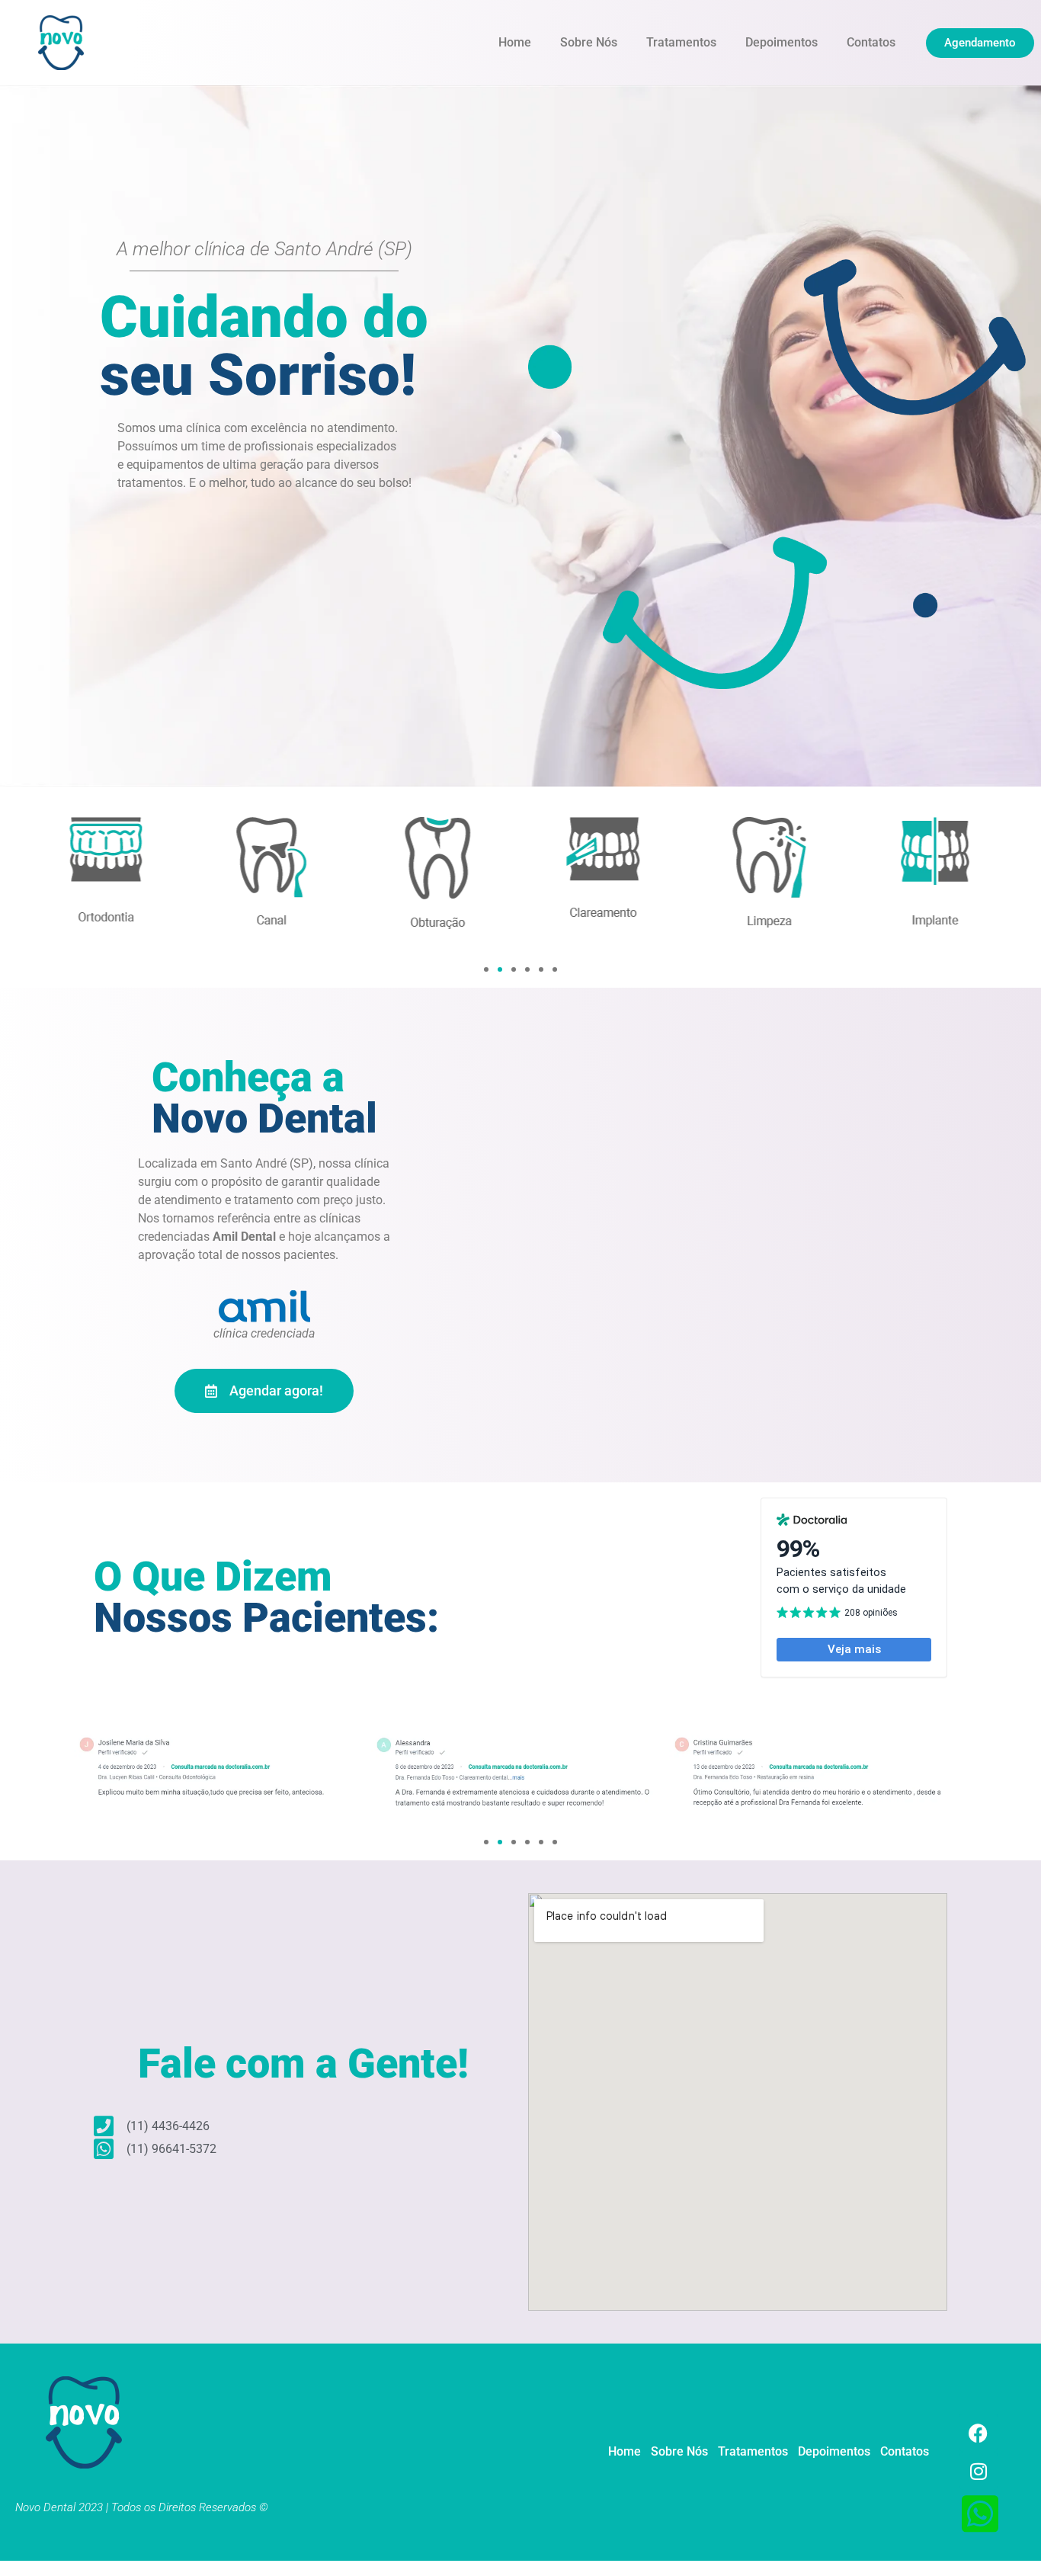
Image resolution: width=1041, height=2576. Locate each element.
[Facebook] (979, 2433)
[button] (486, 969)
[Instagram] (979, 2471)
